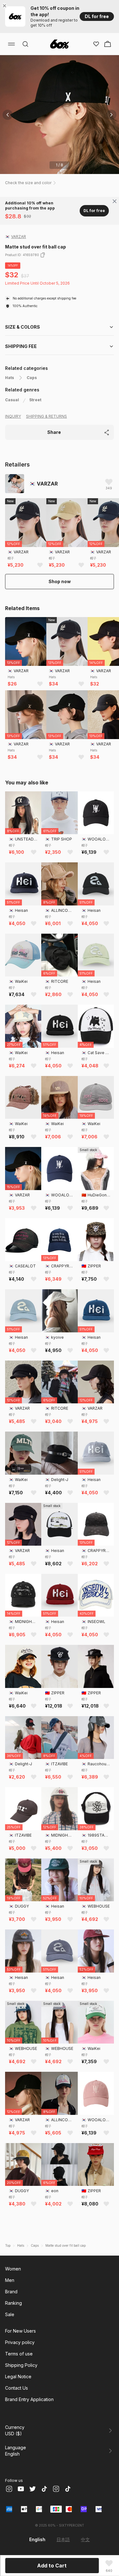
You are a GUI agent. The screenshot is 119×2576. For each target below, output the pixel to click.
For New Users (20, 2331)
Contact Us (17, 2388)
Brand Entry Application (29, 2399)
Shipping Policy (21, 2365)
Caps (32, 378)
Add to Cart (52, 2566)
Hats (10, 378)
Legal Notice (18, 2376)
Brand (11, 2292)
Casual (12, 400)
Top (8, 2245)
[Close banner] (6, 6)
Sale (10, 2314)
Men (10, 2280)
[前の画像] (8, 115)
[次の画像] (111, 115)
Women (13, 2269)
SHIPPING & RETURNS (46, 416)
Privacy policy (20, 2342)
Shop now (60, 581)
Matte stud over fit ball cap (66, 2245)
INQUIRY (13, 416)
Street (35, 400)
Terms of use (19, 2354)
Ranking (13, 2303)
